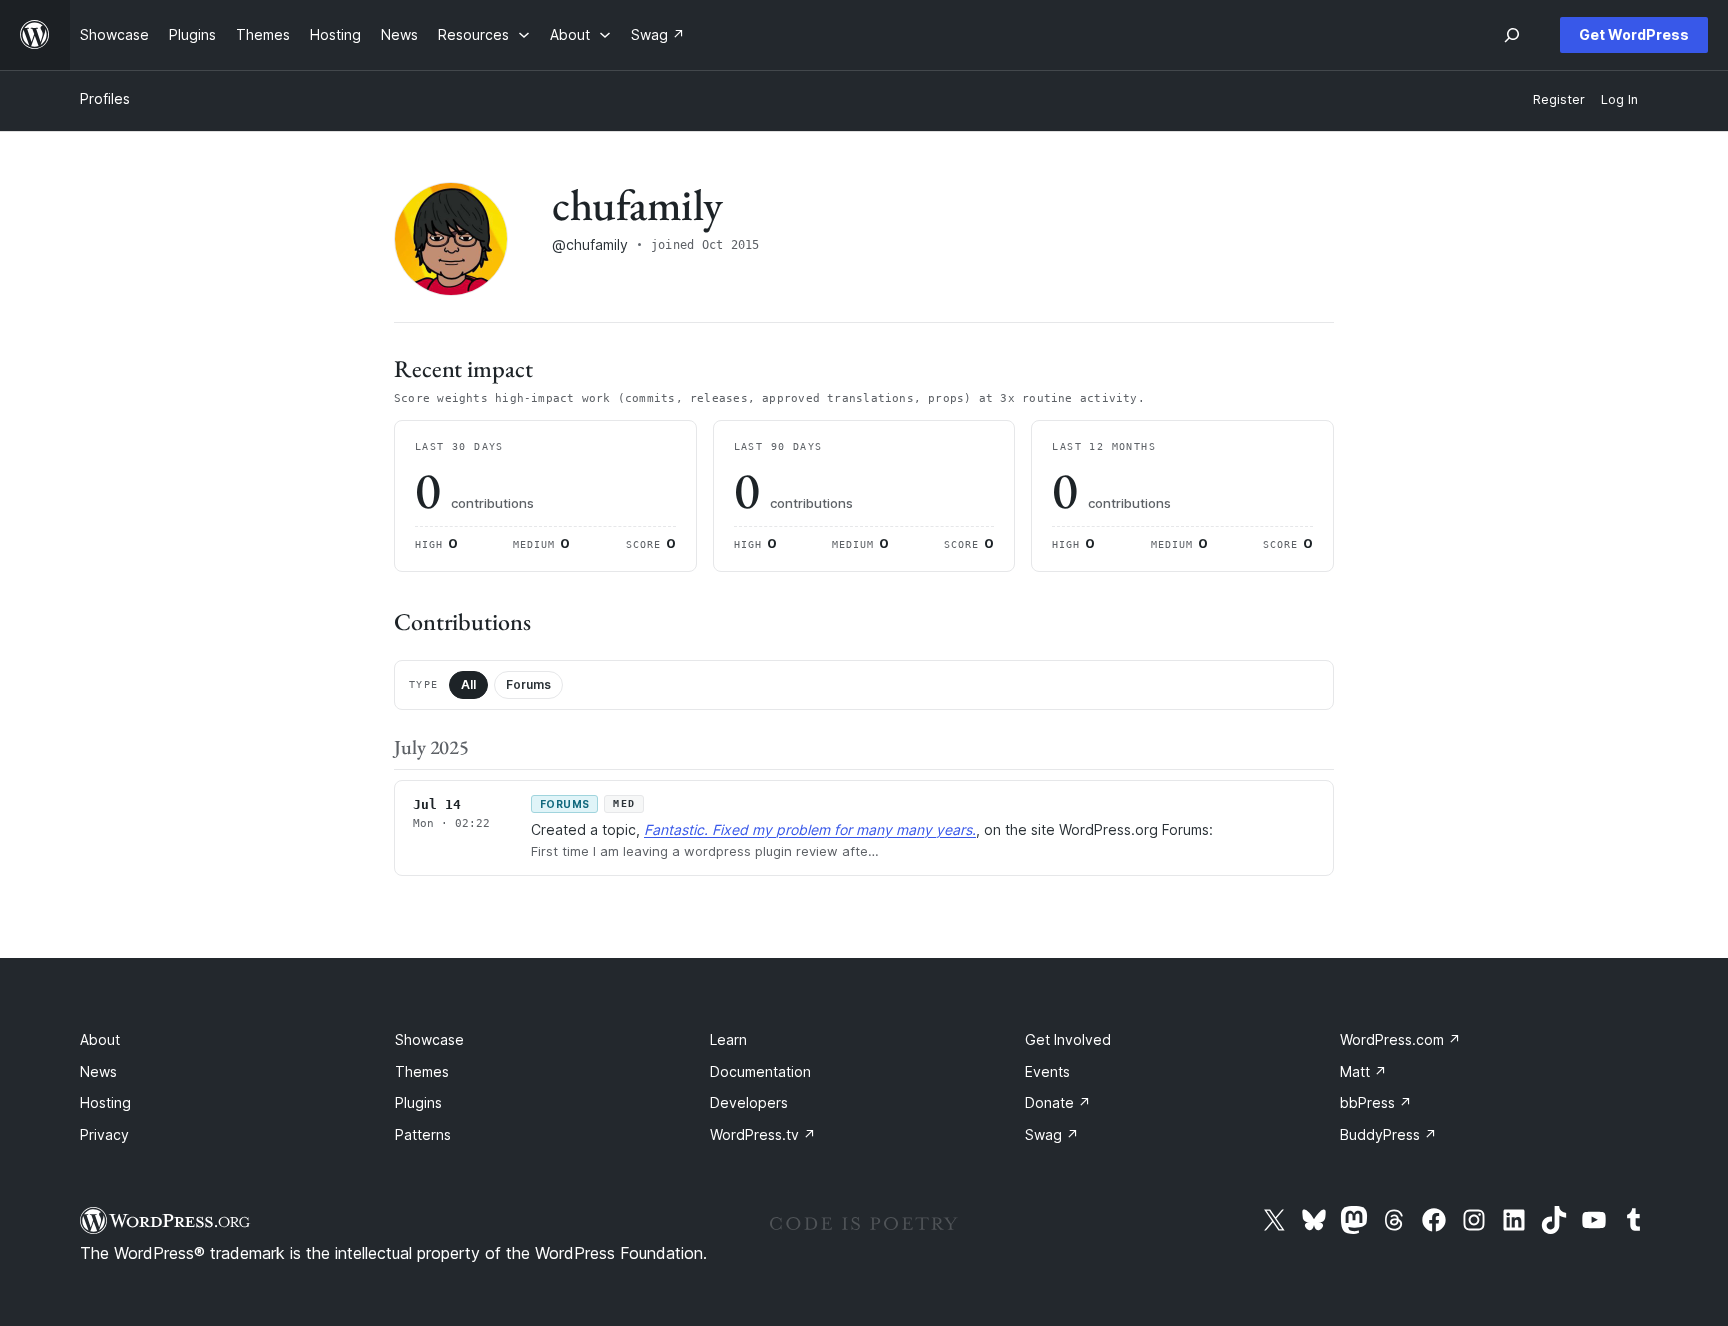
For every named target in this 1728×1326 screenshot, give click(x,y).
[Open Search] (1512, 35)
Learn (728, 1039)
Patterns (423, 1134)
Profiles (105, 98)
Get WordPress (1634, 34)
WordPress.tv (763, 1134)
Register (1559, 99)
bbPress (1376, 1102)
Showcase (429, 1039)
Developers (749, 1102)
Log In (1619, 99)
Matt (1363, 1071)
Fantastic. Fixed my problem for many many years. (810, 829)
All (468, 684)
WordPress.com (1400, 1039)
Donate (1058, 1102)
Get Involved (1068, 1039)
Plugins (418, 1102)
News (98, 1071)
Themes (422, 1071)
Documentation (760, 1071)
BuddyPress (1388, 1134)
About (100, 1039)
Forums (528, 684)
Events (1047, 1071)
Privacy (104, 1134)
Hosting (105, 1102)
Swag (1052, 1134)
